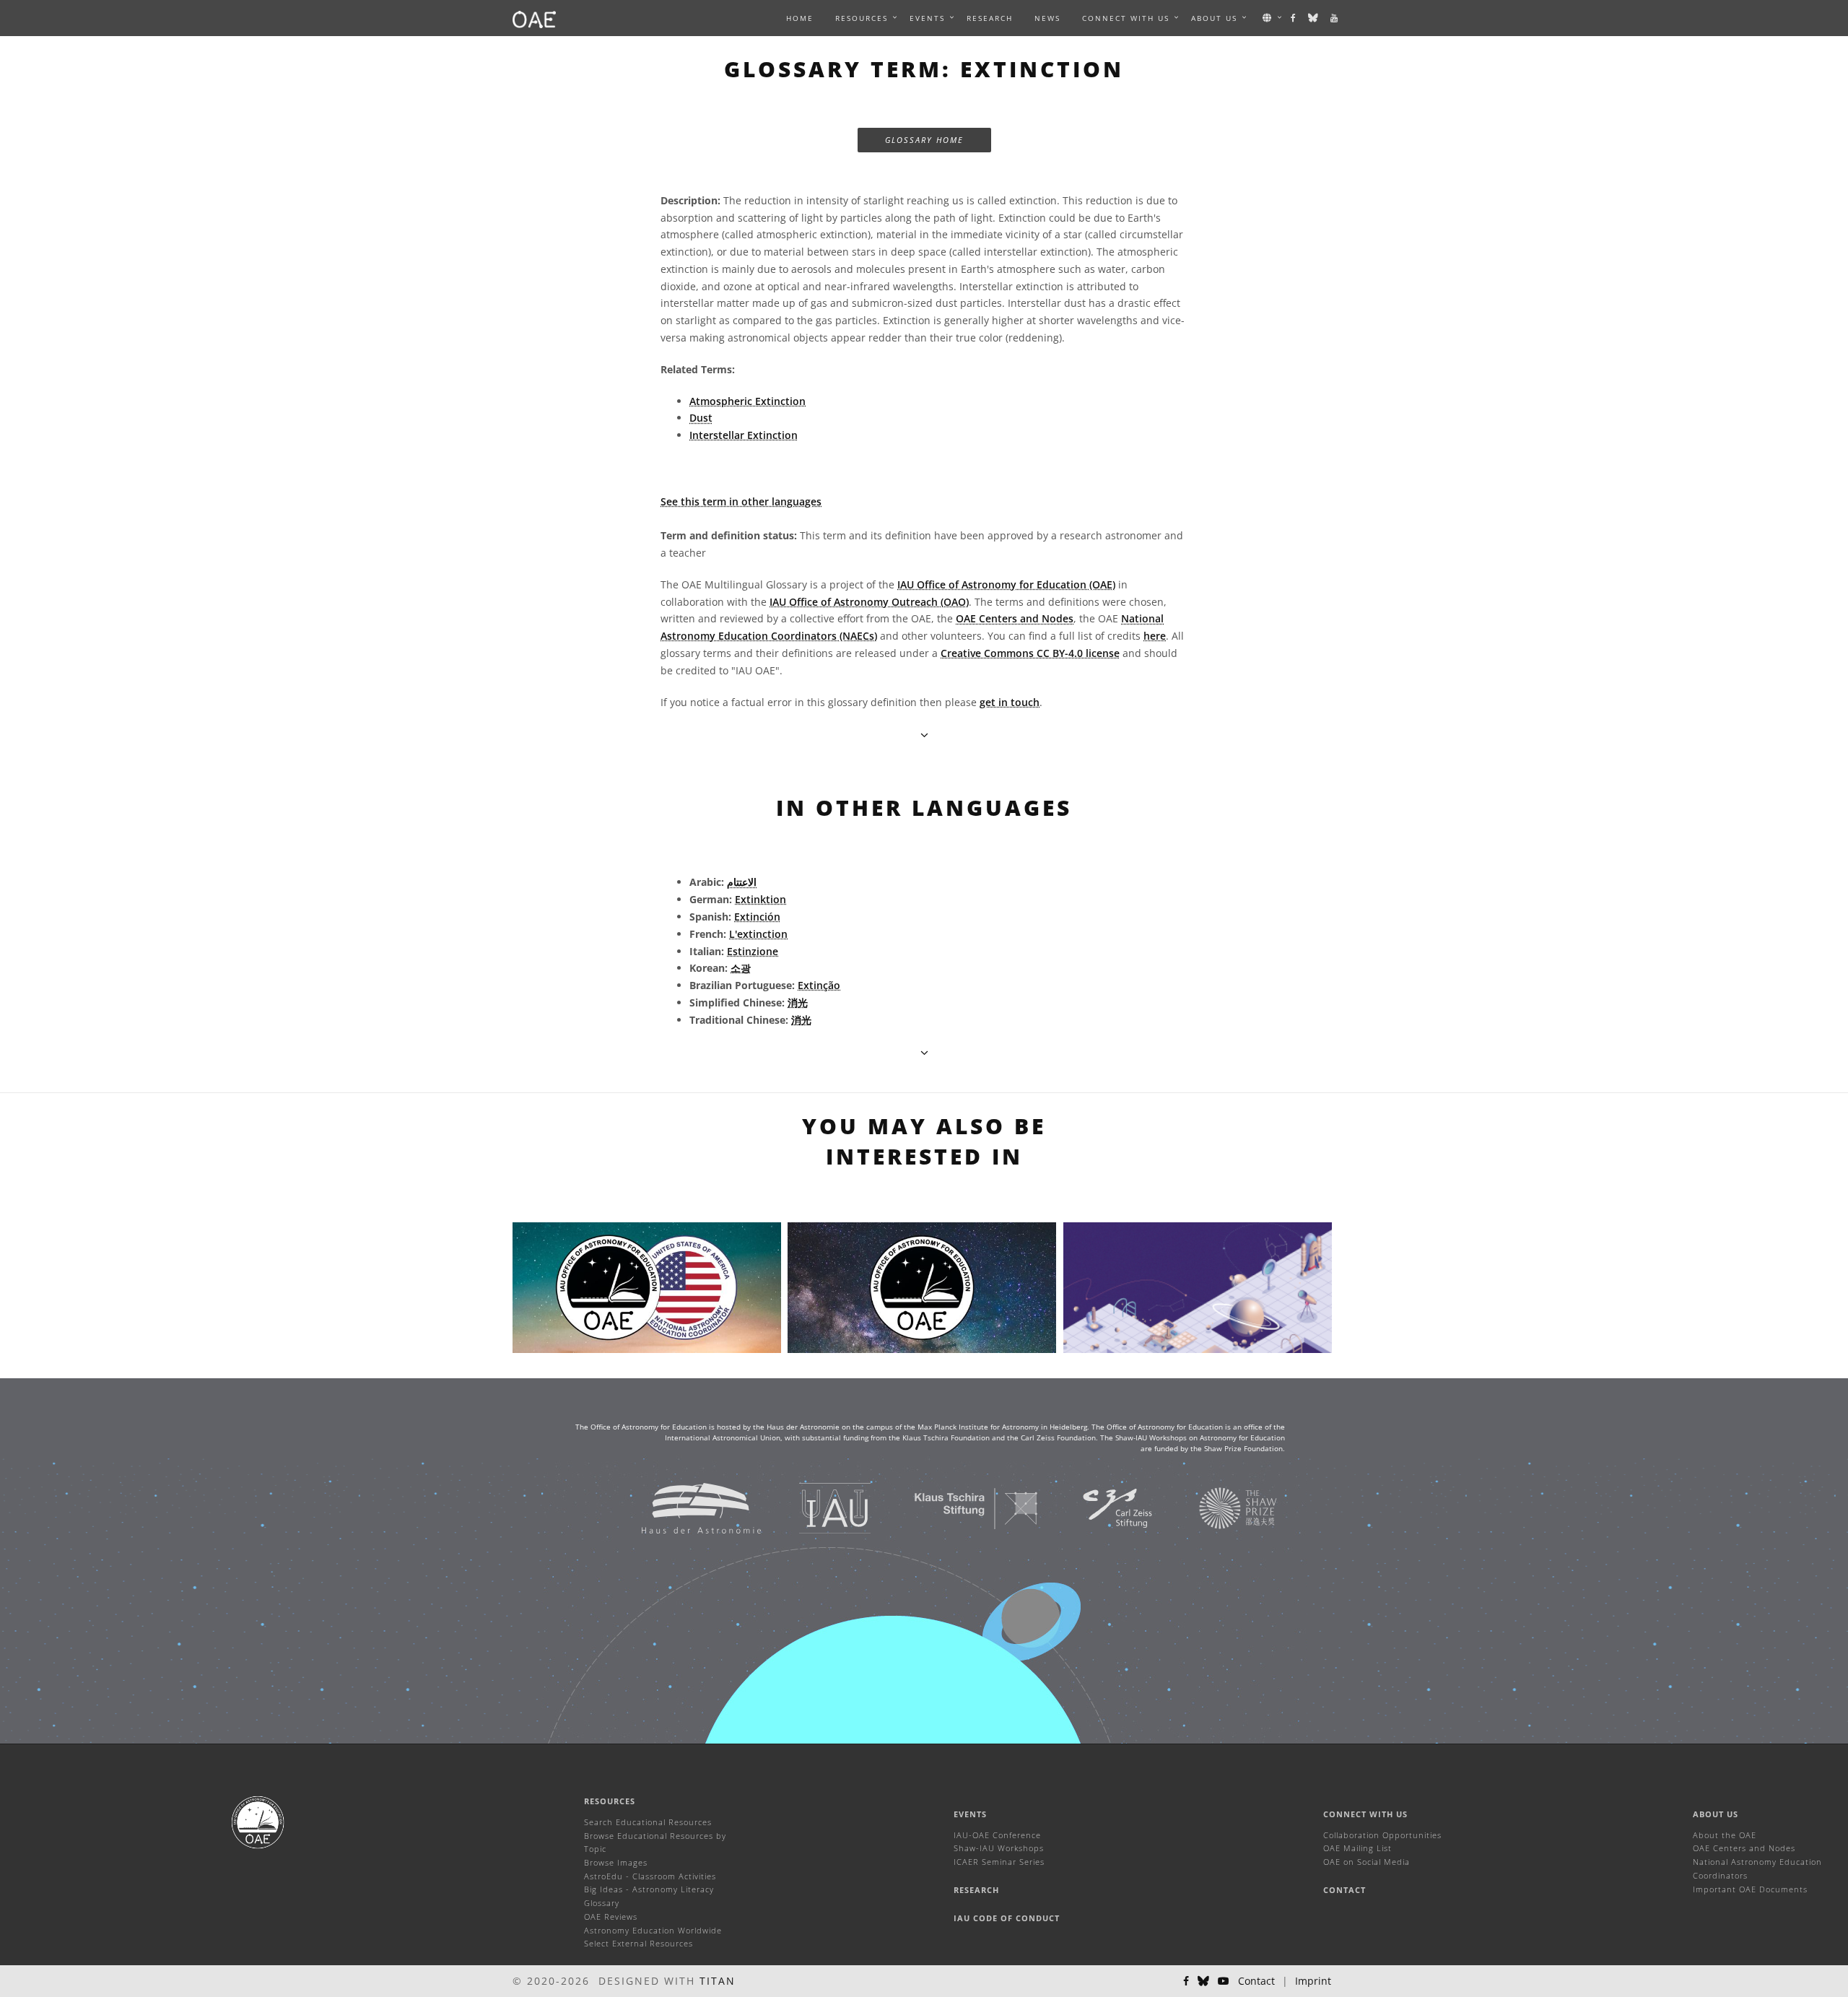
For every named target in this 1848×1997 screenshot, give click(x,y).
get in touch (1010, 702)
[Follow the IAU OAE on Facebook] (1294, 18)
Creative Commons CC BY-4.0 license (1030, 653)
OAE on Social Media (1367, 1862)
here (1155, 636)
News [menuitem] (1047, 18)
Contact (1344, 1890)
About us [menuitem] (1214, 18)
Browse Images (616, 1862)
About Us (1716, 1814)
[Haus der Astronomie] (683, 1508)
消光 (798, 1002)
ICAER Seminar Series (999, 1862)
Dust (701, 418)
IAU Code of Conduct (1007, 1918)
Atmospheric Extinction (748, 401)
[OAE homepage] (534, 18)
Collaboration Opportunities (1382, 1835)
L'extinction (758, 934)
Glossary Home (924, 140)
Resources (862, 18)
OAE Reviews (611, 1916)
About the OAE (1725, 1835)
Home (800, 18)
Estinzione (753, 951)
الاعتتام (742, 882)
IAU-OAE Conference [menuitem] (997, 1835)
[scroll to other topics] (924, 1052)
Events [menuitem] (927, 18)
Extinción (757, 917)
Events (970, 1814)
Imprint (1313, 1981)
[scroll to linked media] (924, 735)
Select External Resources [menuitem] (638, 1943)
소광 (741, 968)
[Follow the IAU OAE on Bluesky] (1314, 18)
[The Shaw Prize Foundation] (1220, 1508)
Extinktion (760, 899)
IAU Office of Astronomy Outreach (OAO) (869, 602)
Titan (718, 1981)
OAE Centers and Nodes (1015, 618)
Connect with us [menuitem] (1126, 18)
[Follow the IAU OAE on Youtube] (1335, 18)
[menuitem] (862, 18)
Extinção (819, 985)
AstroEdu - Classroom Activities (650, 1876)
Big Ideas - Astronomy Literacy (649, 1889)
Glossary (602, 1903)
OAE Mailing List (1357, 1848)
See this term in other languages (741, 501)
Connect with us (1365, 1814)
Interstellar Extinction (744, 435)
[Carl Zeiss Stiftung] (1099, 1508)
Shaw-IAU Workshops (999, 1848)
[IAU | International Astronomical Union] (817, 1508)
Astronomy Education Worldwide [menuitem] (653, 1930)
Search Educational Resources (648, 1822)
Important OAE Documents (1750, 1889)
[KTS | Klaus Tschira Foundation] (958, 1508)
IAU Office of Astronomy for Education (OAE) (1006, 584)
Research (990, 18)
